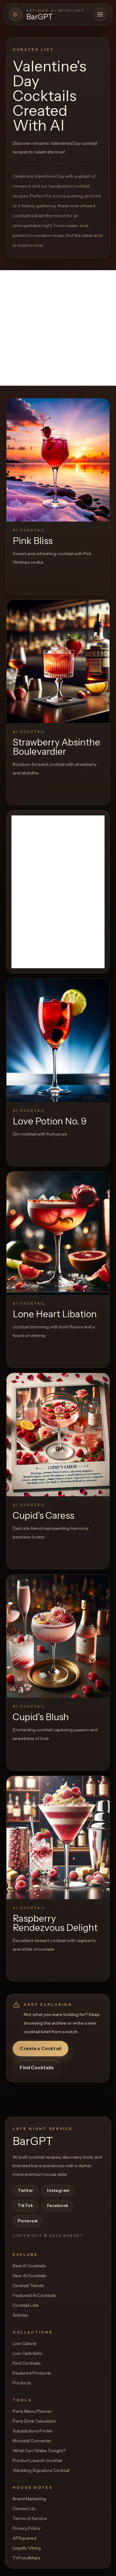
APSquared (24, 2538)
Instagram (58, 2190)
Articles (20, 2315)
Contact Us (24, 2509)
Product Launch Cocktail (37, 2460)
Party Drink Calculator (34, 2421)
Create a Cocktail (41, 2048)
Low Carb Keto (28, 2353)
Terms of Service (30, 2518)
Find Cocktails (37, 2068)
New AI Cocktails (29, 2276)
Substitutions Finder (33, 2431)
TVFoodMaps (26, 2558)
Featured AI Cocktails (34, 2295)
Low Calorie (25, 2343)
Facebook (58, 2205)
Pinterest (28, 2221)
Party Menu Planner (32, 2411)
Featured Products (32, 2373)
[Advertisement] (58, 328)
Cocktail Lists (26, 2305)
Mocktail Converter (32, 2441)
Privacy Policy (26, 2528)
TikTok (25, 2205)
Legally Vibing (27, 2548)
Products (22, 2383)
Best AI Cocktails (29, 2266)
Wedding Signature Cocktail (41, 2470)
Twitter (26, 2190)
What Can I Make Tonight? (39, 2451)
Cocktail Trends (28, 2285)
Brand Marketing (29, 2499)
